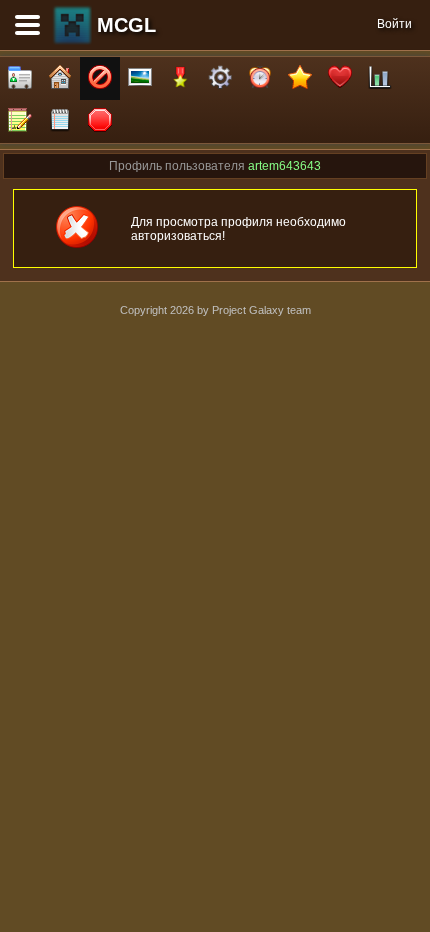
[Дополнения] (220, 78)
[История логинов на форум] (60, 121)
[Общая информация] (20, 78)
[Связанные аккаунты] (340, 78)
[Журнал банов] (100, 78)
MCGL (126, 25)
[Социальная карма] (380, 78)
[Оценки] (300, 78)
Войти (394, 24)
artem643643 (284, 166)
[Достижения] (180, 78)
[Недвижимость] (60, 78)
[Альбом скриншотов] (140, 78)
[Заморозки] (260, 78)
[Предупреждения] (100, 121)
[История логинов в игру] (20, 121)
